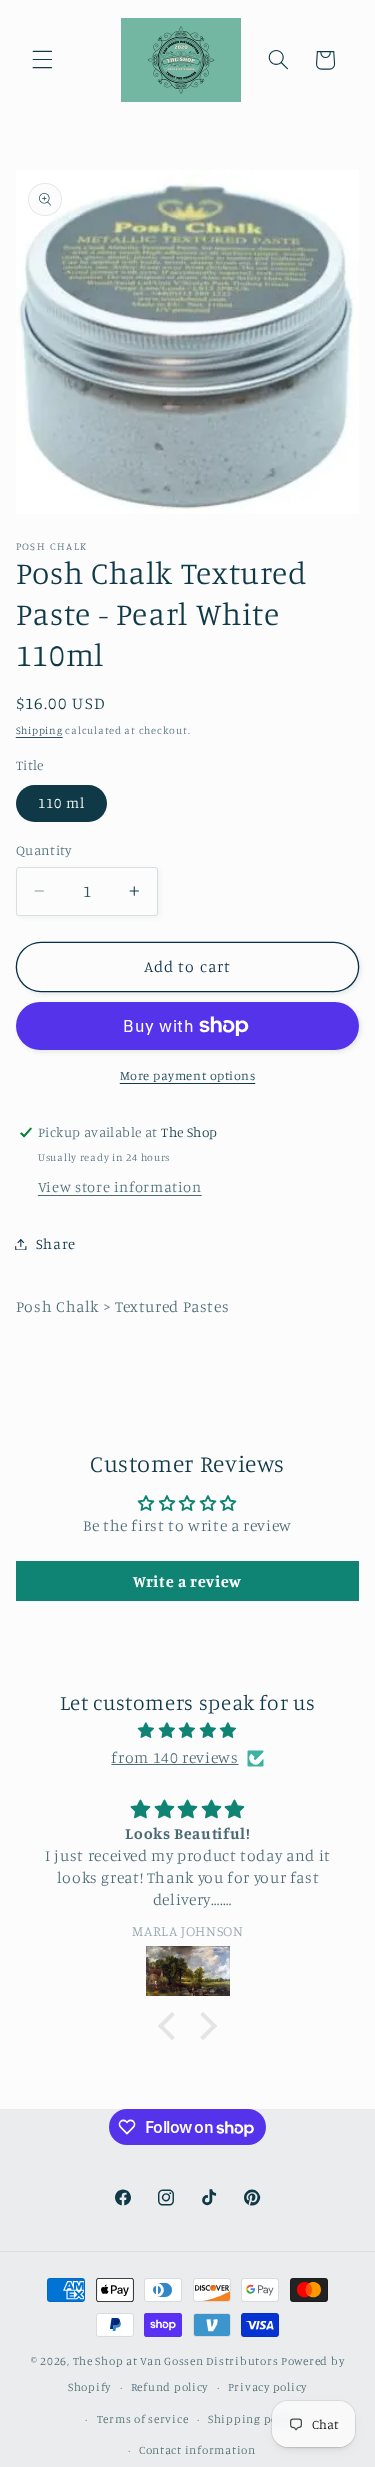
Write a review (187, 1581)
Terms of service (143, 2419)
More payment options (188, 1075)
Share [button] (56, 1243)
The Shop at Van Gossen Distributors (176, 2361)
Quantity (43, 850)
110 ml (61, 802)
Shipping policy (253, 2419)
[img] (188, 1731)
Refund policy (170, 2387)
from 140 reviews (174, 1757)
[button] (42, 60)
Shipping (39, 730)
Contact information (197, 2450)
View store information (120, 1186)
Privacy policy (267, 2387)
